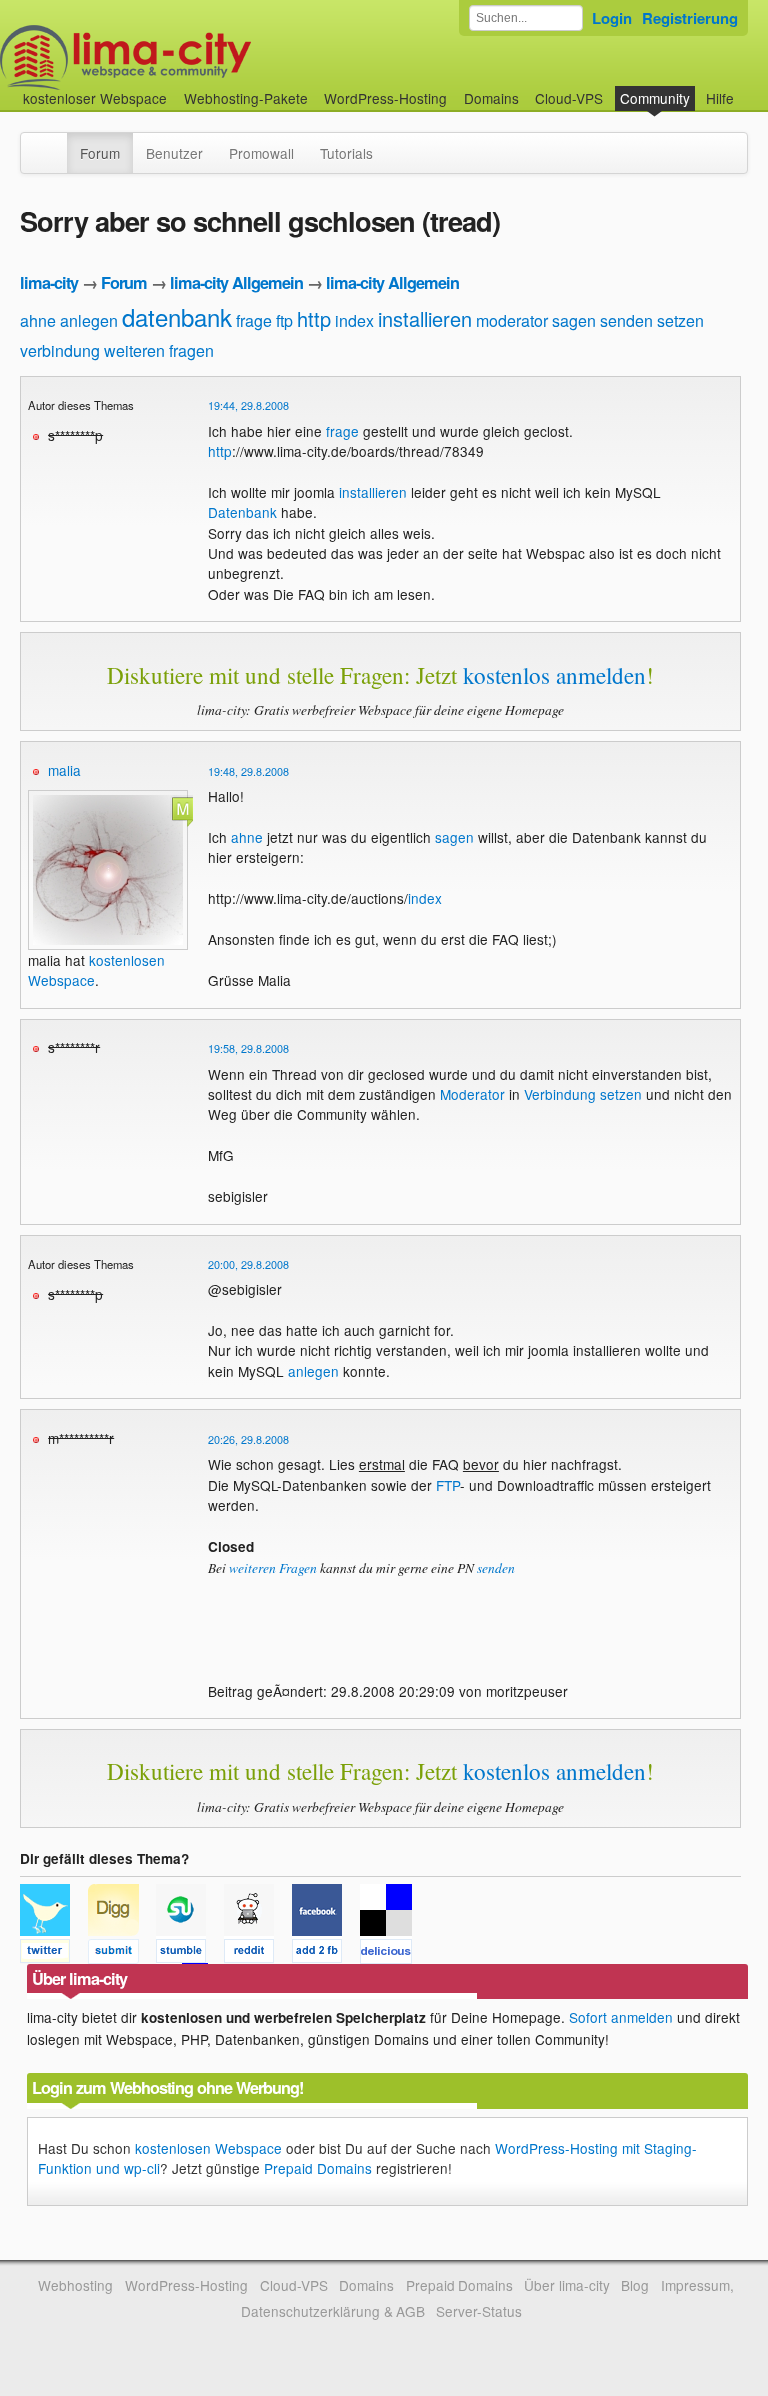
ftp (284, 320)
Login (612, 18)
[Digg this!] (122, 1954)
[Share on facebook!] (326, 1954)
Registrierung (690, 18)
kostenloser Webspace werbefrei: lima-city (200, 57)
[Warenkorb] (750, 88)
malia (64, 770)
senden (626, 320)
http (314, 318)
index (354, 320)
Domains (491, 98)
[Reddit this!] (258, 1954)
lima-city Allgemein (236, 282)
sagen (574, 320)
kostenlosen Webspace (208, 2148)
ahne (38, 320)
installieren (425, 318)
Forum (100, 153)
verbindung (60, 350)
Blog (635, 2285)
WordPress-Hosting (385, 98)
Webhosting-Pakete (246, 98)
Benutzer (174, 153)
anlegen (89, 320)
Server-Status (479, 2311)
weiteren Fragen (273, 1567)
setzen (680, 320)
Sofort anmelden (621, 2017)
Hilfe (720, 98)
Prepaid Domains (318, 2168)
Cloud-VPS (569, 98)
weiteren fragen (159, 350)
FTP (448, 1485)
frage (254, 320)
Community (655, 98)
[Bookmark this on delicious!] (392, 1954)
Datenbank (242, 512)
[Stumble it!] (190, 1954)
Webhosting (75, 2285)
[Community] (54, 143)
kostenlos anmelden (554, 675)
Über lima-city (566, 2285)
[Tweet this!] (54, 1954)
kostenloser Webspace (95, 98)
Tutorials (346, 153)
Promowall (261, 153)
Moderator (472, 1094)
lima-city (49, 282)
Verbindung (560, 1094)
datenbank (177, 316)
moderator (512, 320)
